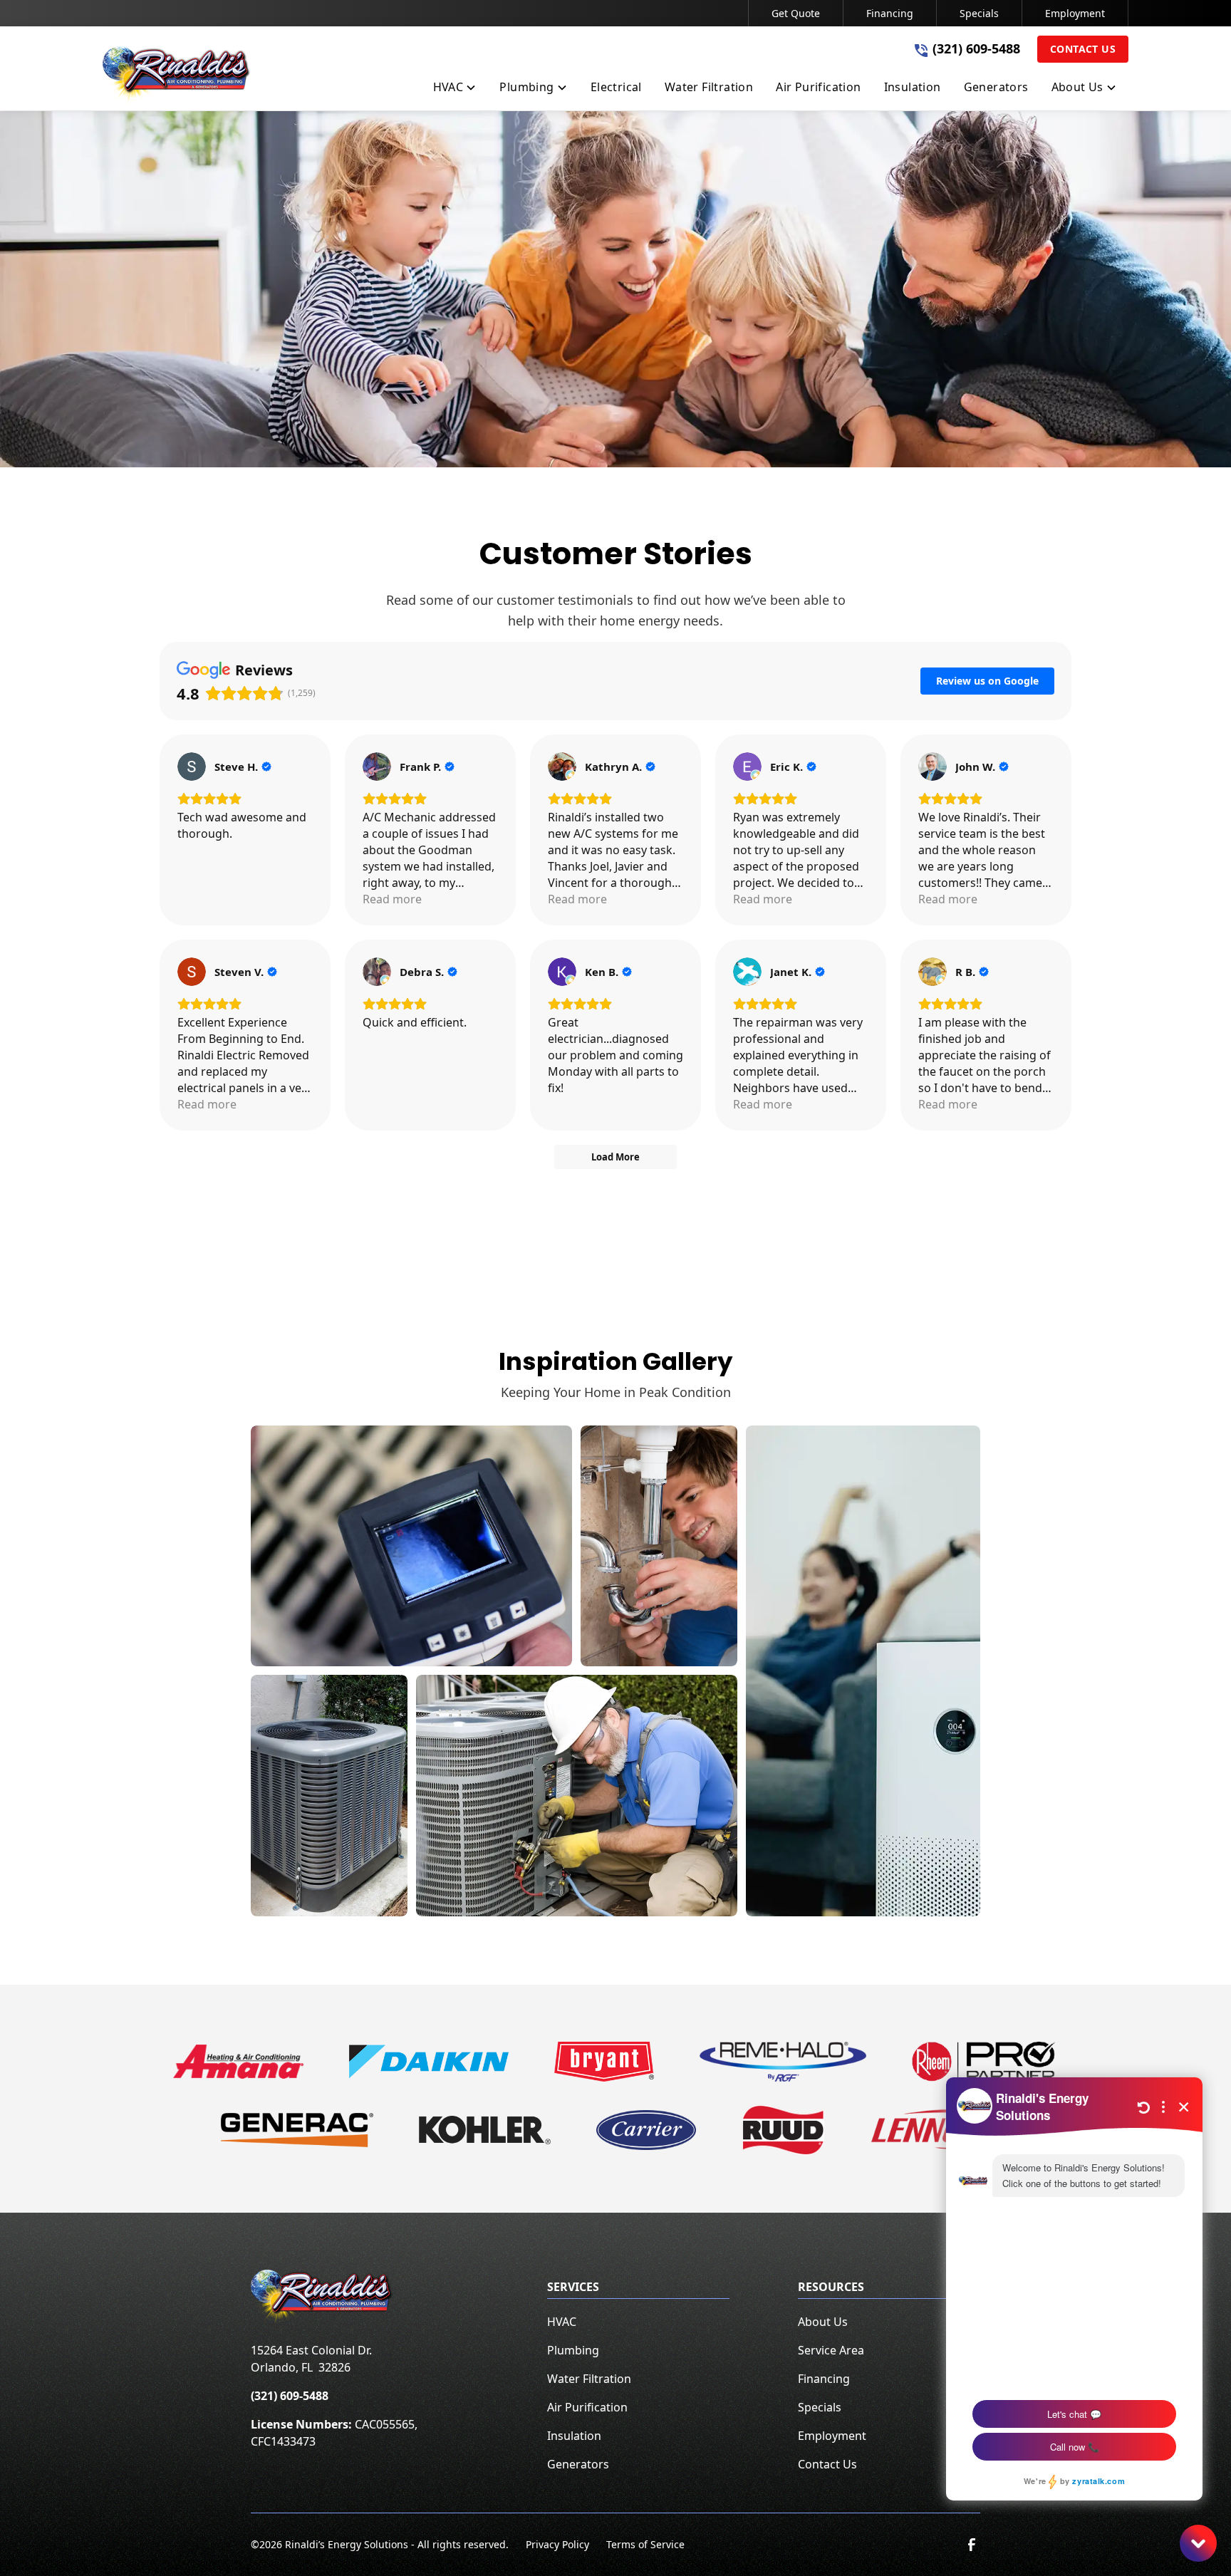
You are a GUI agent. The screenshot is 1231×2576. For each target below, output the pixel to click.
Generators (578, 2464)
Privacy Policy (557, 2544)
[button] (455, 90)
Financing (890, 13)
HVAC (562, 2322)
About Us (823, 2322)
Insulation (574, 2436)
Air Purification (587, 2407)
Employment (1075, 13)
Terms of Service (645, 2544)
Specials (979, 13)
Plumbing (573, 2350)
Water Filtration (589, 2379)
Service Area (831, 2350)
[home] (177, 76)
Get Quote (796, 13)
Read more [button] (392, 899)
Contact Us (1083, 49)
